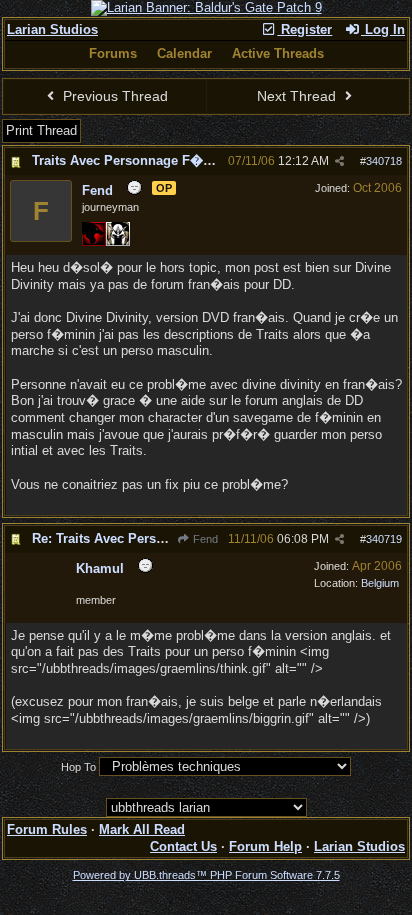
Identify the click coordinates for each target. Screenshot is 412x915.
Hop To (78, 767)
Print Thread (41, 130)
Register (304, 29)
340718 (384, 161)
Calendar (184, 53)
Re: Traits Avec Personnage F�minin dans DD (175, 538)
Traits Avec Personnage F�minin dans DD (163, 160)
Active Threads (278, 53)
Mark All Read (142, 829)
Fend (204, 539)
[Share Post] (339, 161)
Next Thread (298, 96)
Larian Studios (52, 29)
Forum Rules (47, 829)
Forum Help (265, 846)
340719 (384, 539)
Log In (383, 29)
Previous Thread (113, 96)
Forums (113, 53)
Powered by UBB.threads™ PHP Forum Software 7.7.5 (206, 875)
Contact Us (183, 846)
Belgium (380, 583)
